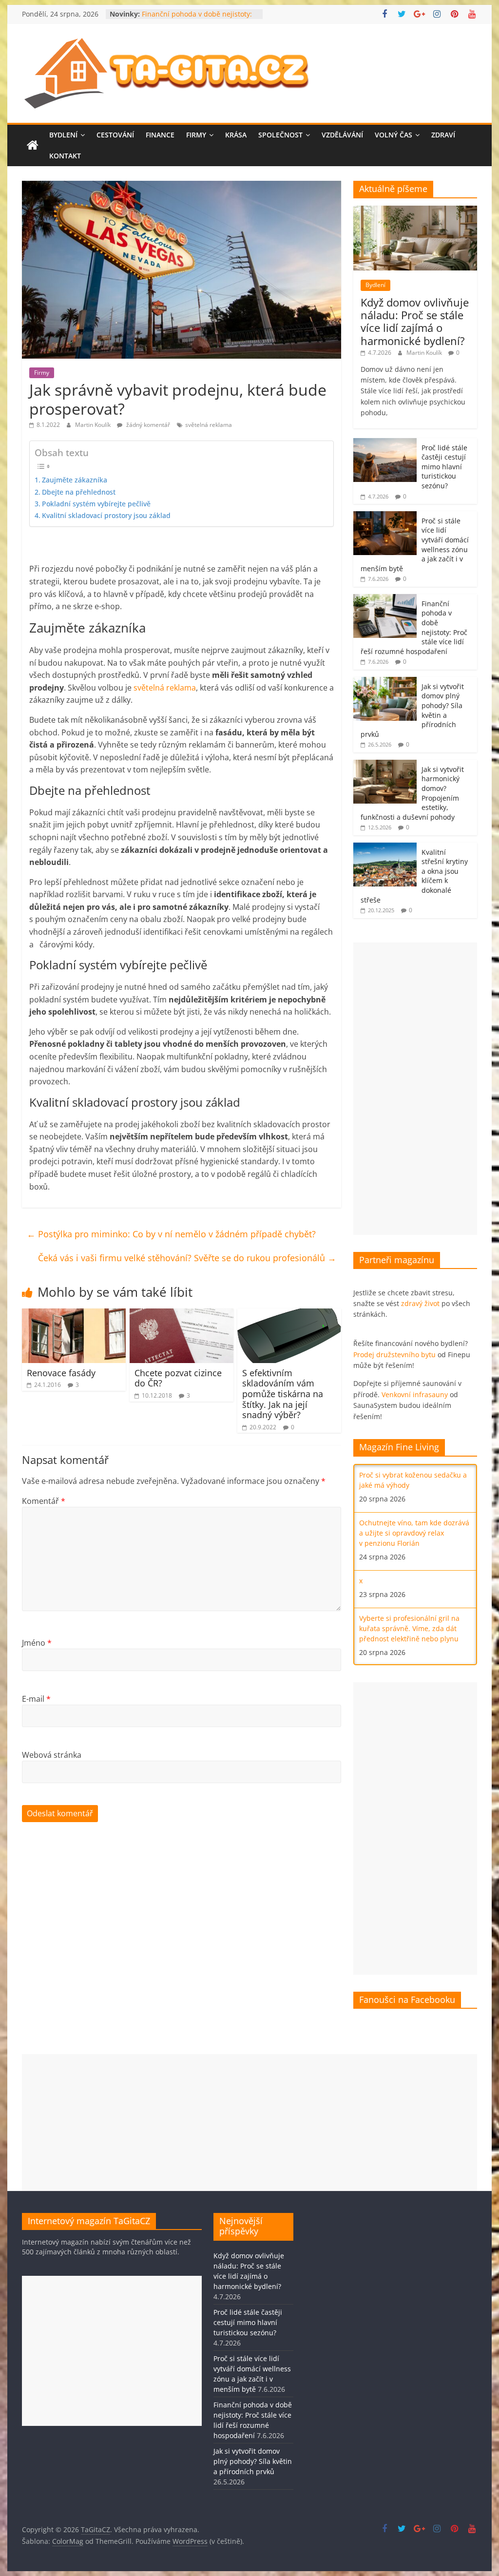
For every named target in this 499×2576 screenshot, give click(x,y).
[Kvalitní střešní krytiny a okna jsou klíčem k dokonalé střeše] (385, 848)
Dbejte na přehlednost (79, 492)
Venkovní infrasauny (415, 1394)
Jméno (37, 1643)
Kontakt (65, 156)
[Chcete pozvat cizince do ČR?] (182, 1314)
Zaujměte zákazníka (75, 480)
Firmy (196, 135)
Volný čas (393, 135)
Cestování (115, 135)
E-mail (36, 1699)
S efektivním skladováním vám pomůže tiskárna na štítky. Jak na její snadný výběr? (283, 1394)
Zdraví (443, 135)
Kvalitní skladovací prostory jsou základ (106, 515)
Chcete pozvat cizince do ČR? (178, 1378)
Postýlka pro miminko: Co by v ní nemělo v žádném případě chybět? (171, 1234)
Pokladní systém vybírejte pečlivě (96, 504)
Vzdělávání (342, 135)
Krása (236, 135)
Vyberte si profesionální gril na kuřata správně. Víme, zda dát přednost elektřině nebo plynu (409, 1628)
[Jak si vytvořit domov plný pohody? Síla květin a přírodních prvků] (385, 682)
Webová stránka (52, 1755)
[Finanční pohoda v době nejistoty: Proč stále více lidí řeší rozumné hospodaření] (385, 599)
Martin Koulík (94, 425)
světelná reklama (209, 425)
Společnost (280, 135)
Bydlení (63, 135)
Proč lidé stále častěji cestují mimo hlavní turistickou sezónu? (444, 467)
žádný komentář (147, 425)
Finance (160, 135)
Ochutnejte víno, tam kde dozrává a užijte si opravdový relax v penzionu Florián (414, 1533)
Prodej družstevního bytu (394, 1355)
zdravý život (420, 1303)
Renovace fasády (61, 1373)
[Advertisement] (415, 1089)
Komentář (44, 1501)
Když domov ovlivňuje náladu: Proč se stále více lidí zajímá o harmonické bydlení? (415, 321)
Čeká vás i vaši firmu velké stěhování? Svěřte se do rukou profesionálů (187, 1258)
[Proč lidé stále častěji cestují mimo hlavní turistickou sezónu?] (385, 443)
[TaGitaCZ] (33, 146)
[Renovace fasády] (74, 1314)
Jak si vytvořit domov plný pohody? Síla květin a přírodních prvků (253, 2461)
